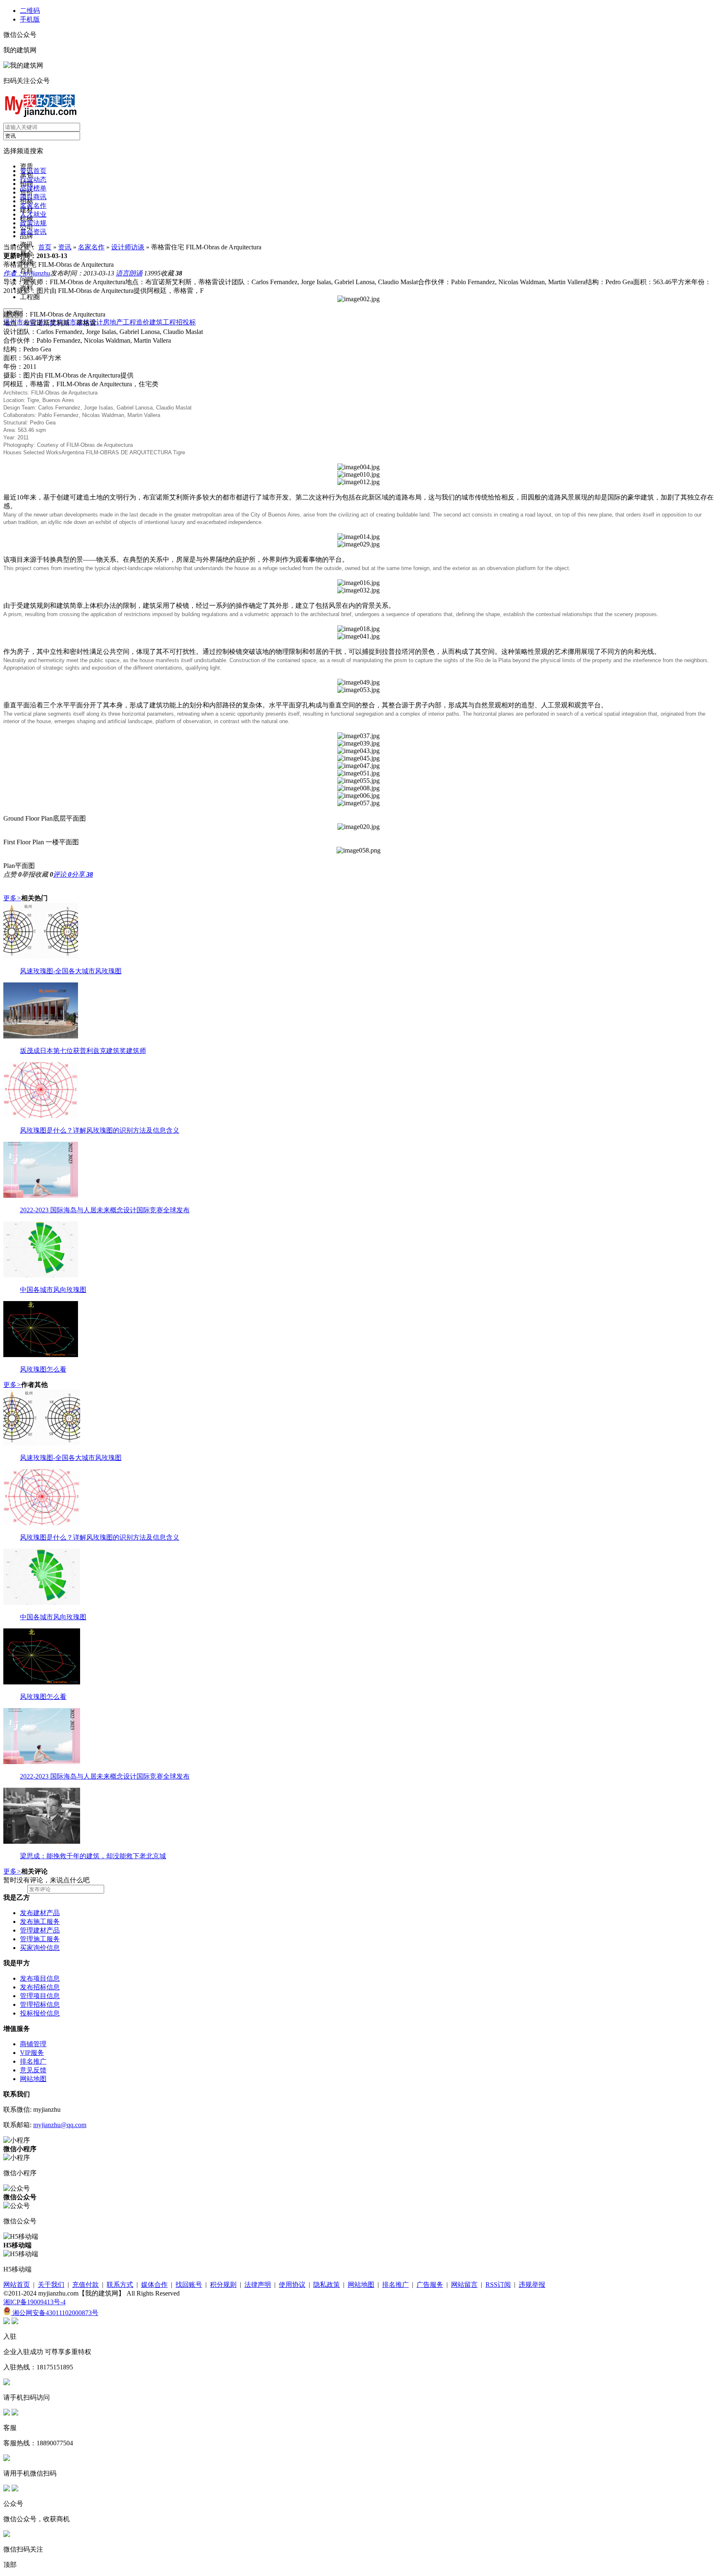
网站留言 (464, 2285)
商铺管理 (33, 2044)
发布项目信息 (40, 1978)
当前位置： (20, 247)
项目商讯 (33, 197)
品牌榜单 (33, 188)
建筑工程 (163, 322)
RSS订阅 (498, 2285)
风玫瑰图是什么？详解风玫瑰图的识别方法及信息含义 (100, 1130)
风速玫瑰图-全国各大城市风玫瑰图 (71, 971)
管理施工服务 (40, 1939)
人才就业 (33, 214)
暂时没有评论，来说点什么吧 (46, 1880)
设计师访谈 (128, 247)
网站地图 (33, 2079)
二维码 (30, 11)
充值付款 (85, 2285)
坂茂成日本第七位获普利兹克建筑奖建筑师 (83, 1051)
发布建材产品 (40, 1913)
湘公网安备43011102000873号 (55, 2313)
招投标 (186, 322)
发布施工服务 (40, 1922)
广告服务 (430, 2285)
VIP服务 (32, 2053)
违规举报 (532, 2285)
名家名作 (33, 206)
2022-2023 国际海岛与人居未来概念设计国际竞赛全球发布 (105, 1210)
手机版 (30, 19)
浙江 (43, 322)
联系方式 (120, 2285)
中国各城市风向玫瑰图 (53, 1290)
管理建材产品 (40, 1930)
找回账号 (189, 2285)
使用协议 (292, 2285)
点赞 (12, 874)
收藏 (171, 273)
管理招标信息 (40, 2005)
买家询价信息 (40, 1948)
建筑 (56, 322)
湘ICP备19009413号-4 (34, 2302)
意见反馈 (33, 2070)
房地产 (113, 322)
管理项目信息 (40, 1996)
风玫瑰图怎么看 (43, 1369)
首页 (45, 247)
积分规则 (223, 2285)
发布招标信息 (40, 1987)
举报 (28, 874)
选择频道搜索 (23, 151)
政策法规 (33, 223)
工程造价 (136, 322)
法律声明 (258, 2285)
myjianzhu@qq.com (60, 2125)
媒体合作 (154, 2285)
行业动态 (33, 179)
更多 (12, 898)
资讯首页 (33, 171)
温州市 (13, 322)
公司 (30, 322)
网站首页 (17, 2285)
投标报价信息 (40, 2013)
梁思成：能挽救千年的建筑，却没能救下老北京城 (93, 1856)
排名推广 (33, 2061)
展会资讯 (33, 232)
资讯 (65, 247)
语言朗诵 (129, 273)
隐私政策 (327, 2285)
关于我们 (51, 2285)
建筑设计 (90, 322)
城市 (70, 322)
